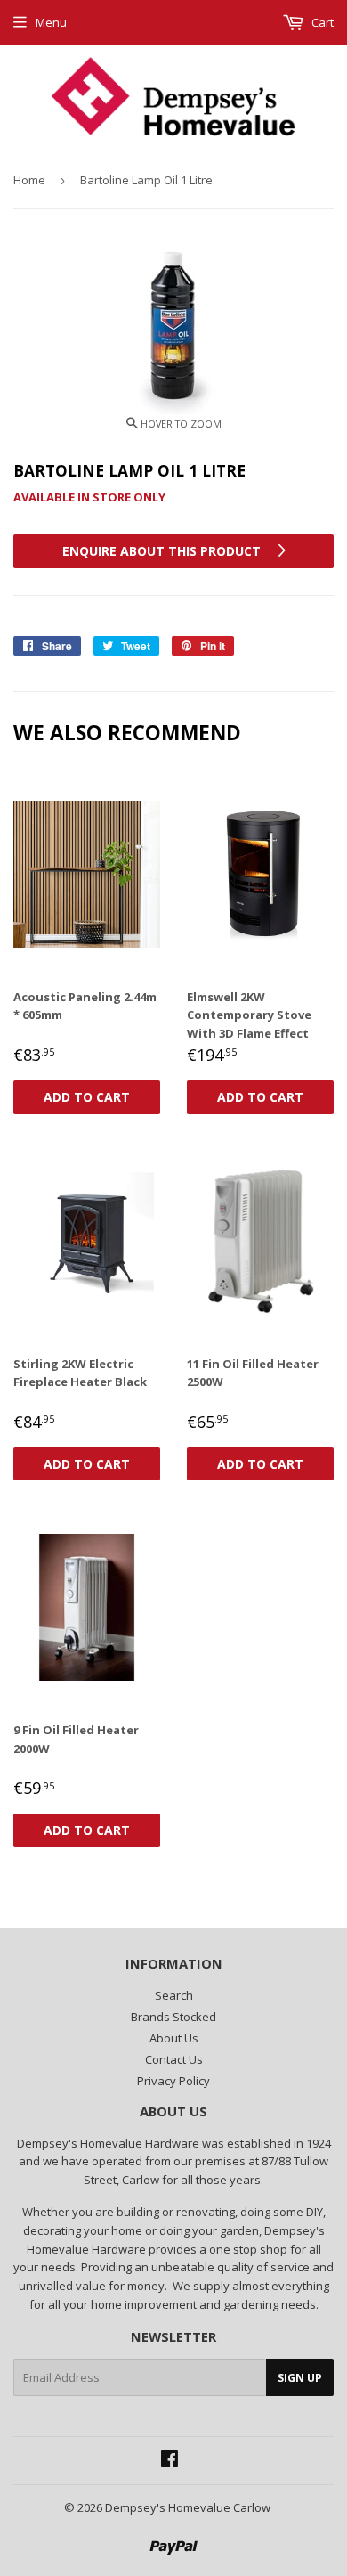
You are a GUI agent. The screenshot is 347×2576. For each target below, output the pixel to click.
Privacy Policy (173, 2081)
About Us (174, 2038)
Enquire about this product (163, 551)
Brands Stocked (173, 2017)
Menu (51, 22)
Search (174, 1995)
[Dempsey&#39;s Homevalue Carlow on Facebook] (169, 2461)
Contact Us (174, 2059)
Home (29, 180)
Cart (321, 22)
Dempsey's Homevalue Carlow (188, 2507)
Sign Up (300, 2378)
